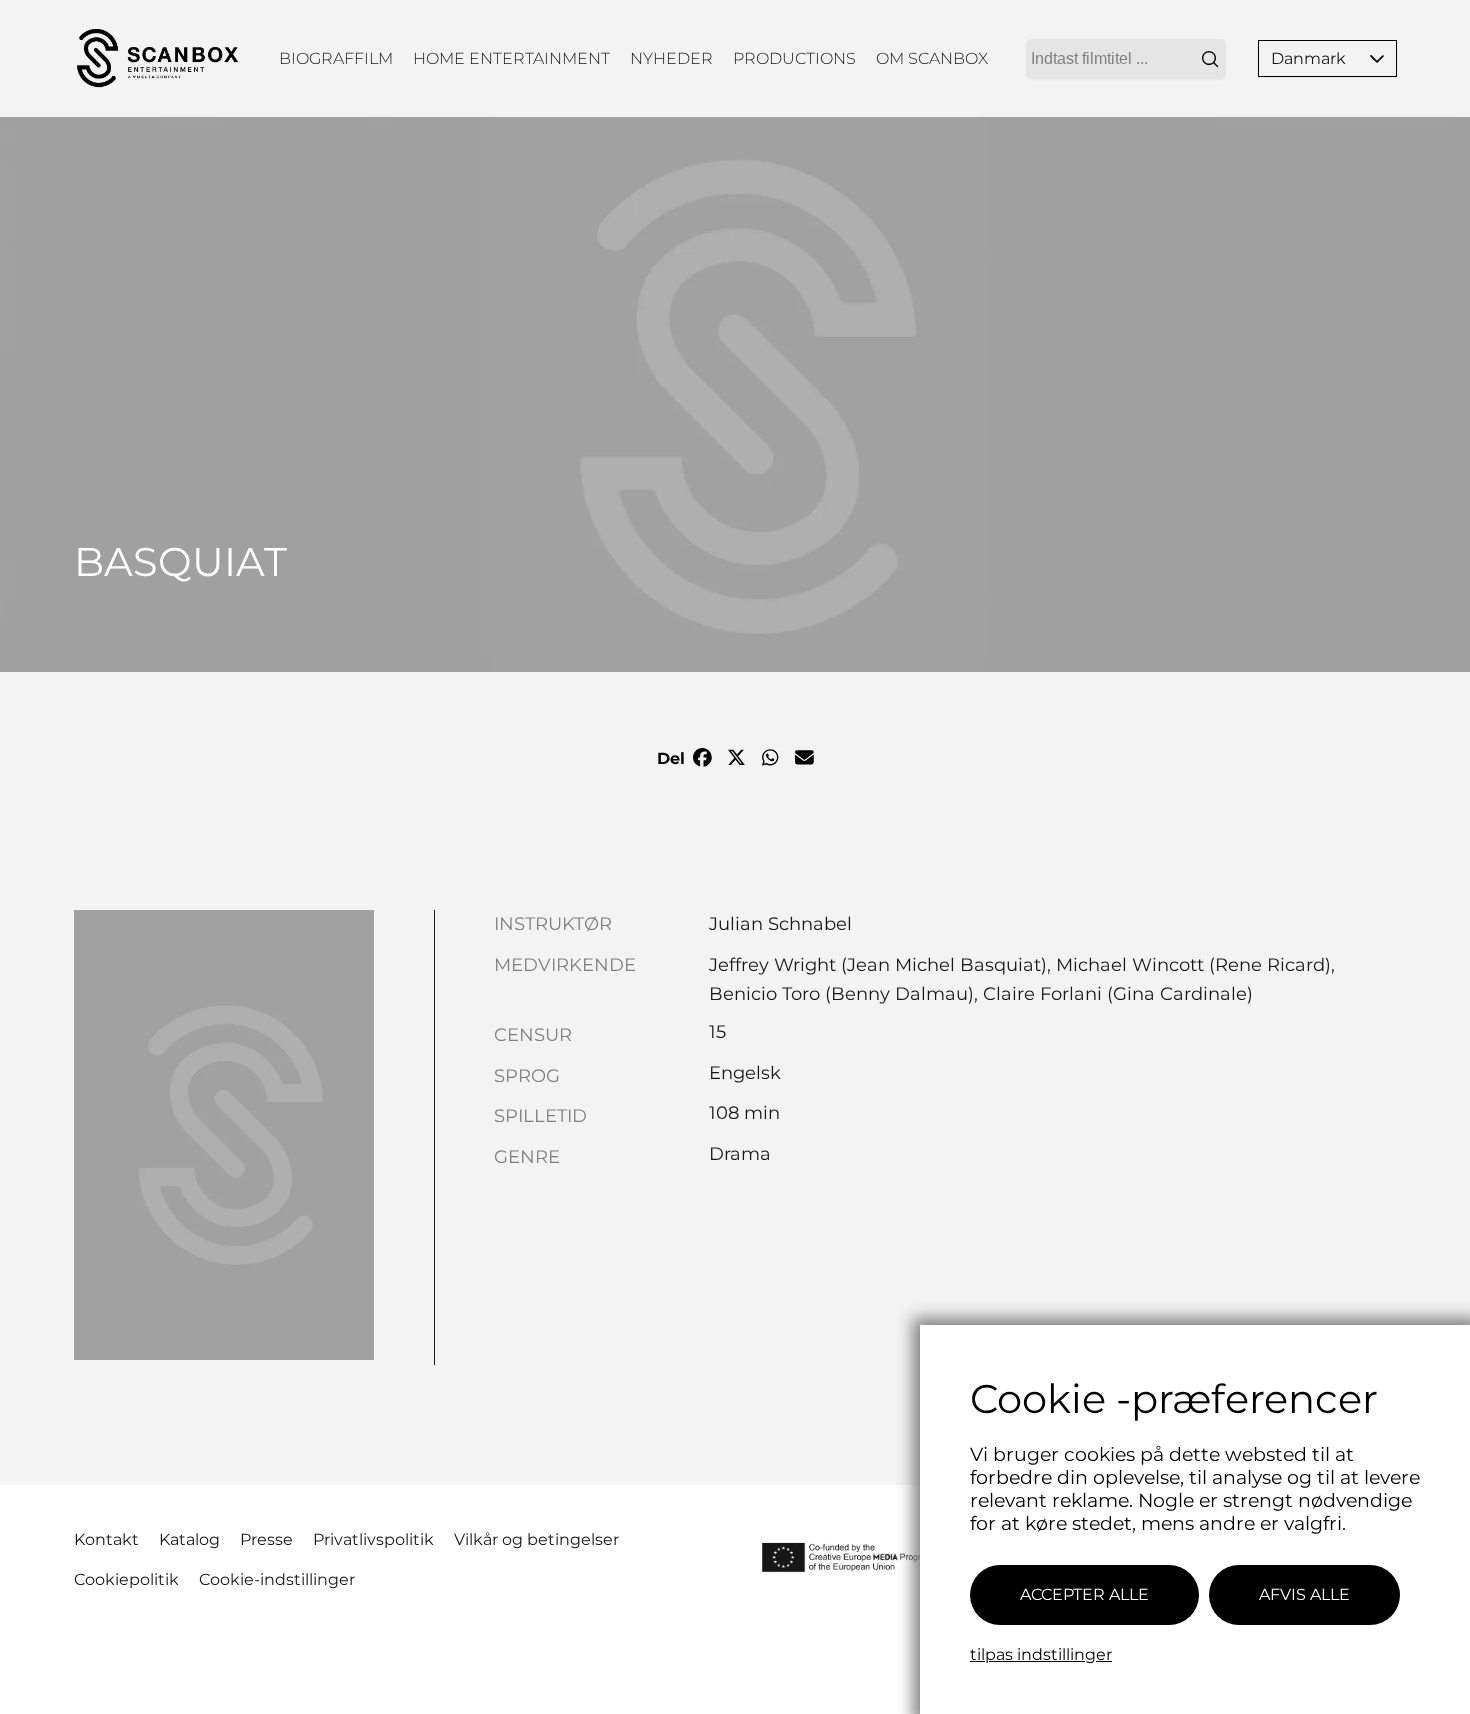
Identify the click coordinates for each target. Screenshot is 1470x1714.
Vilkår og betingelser (536, 1539)
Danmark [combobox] (1308, 58)
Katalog (189, 1539)
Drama (740, 1154)
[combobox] (1126, 59)
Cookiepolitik (126, 1579)
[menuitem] (336, 58)
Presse (266, 1539)
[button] (1377, 58)
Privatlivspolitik (373, 1539)
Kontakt (106, 1539)
